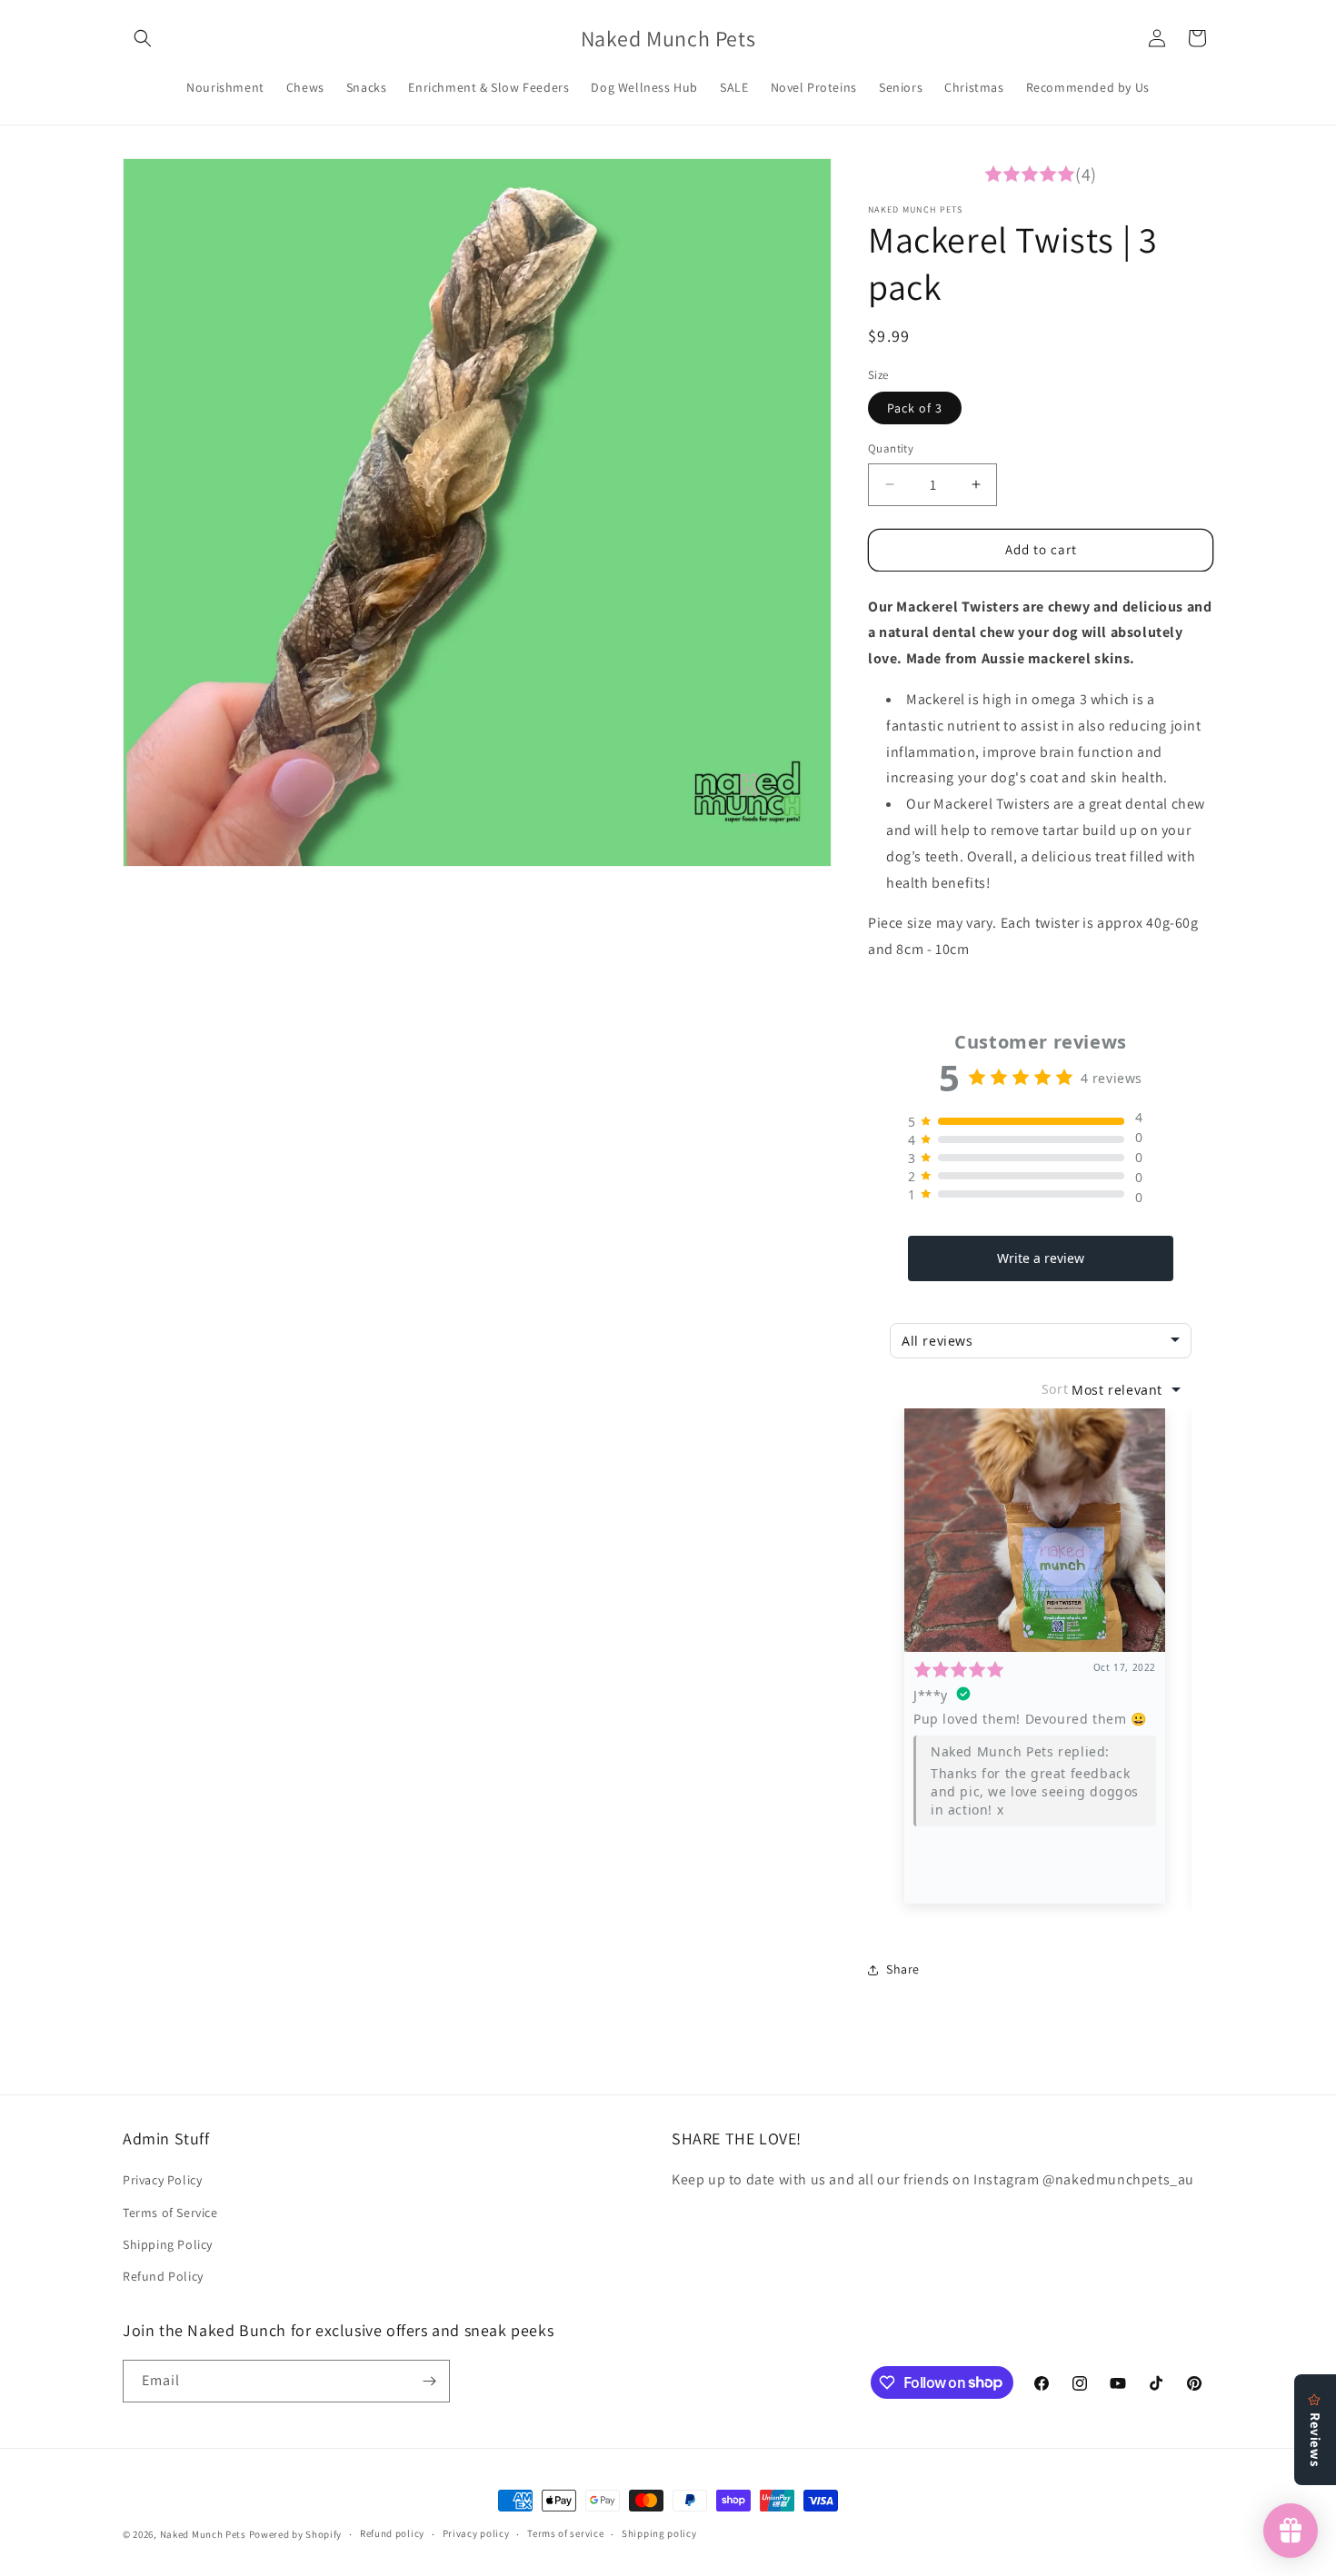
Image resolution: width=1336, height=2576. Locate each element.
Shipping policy (659, 2533)
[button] (143, 38)
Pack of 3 (915, 408)
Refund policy (392, 2533)
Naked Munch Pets (204, 2534)
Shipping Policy (168, 2244)
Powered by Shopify (296, 2534)
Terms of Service (170, 2213)
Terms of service (565, 2533)
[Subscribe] (429, 2381)
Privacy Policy (162, 2180)
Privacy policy (476, 2533)
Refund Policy (163, 2276)
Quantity (891, 448)
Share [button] (903, 1969)
